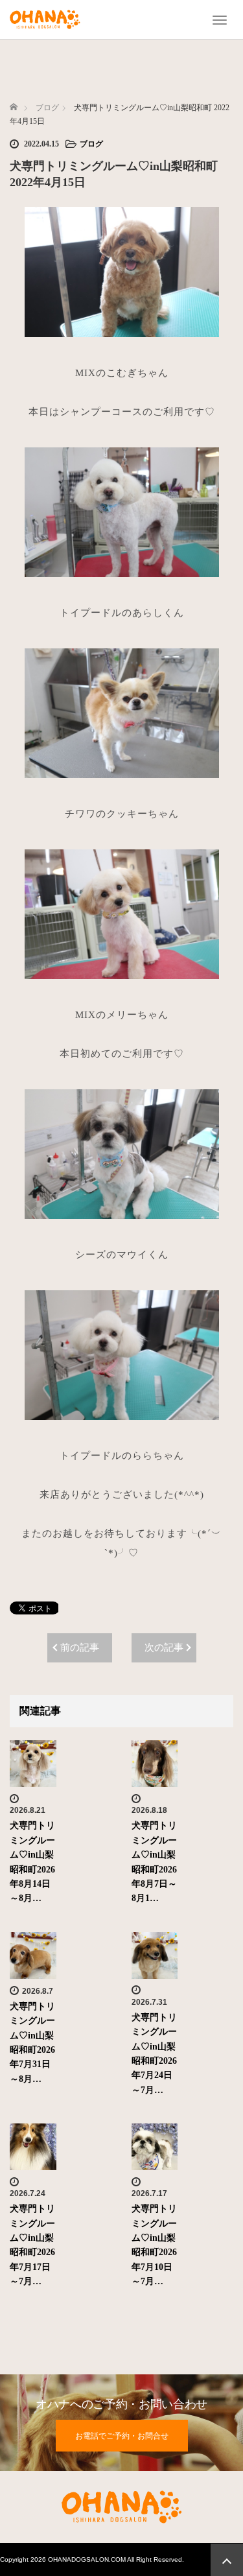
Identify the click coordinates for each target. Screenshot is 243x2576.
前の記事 (80, 1648)
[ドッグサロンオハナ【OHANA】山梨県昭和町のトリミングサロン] (45, 18)
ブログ (91, 144)
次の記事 (164, 1648)
